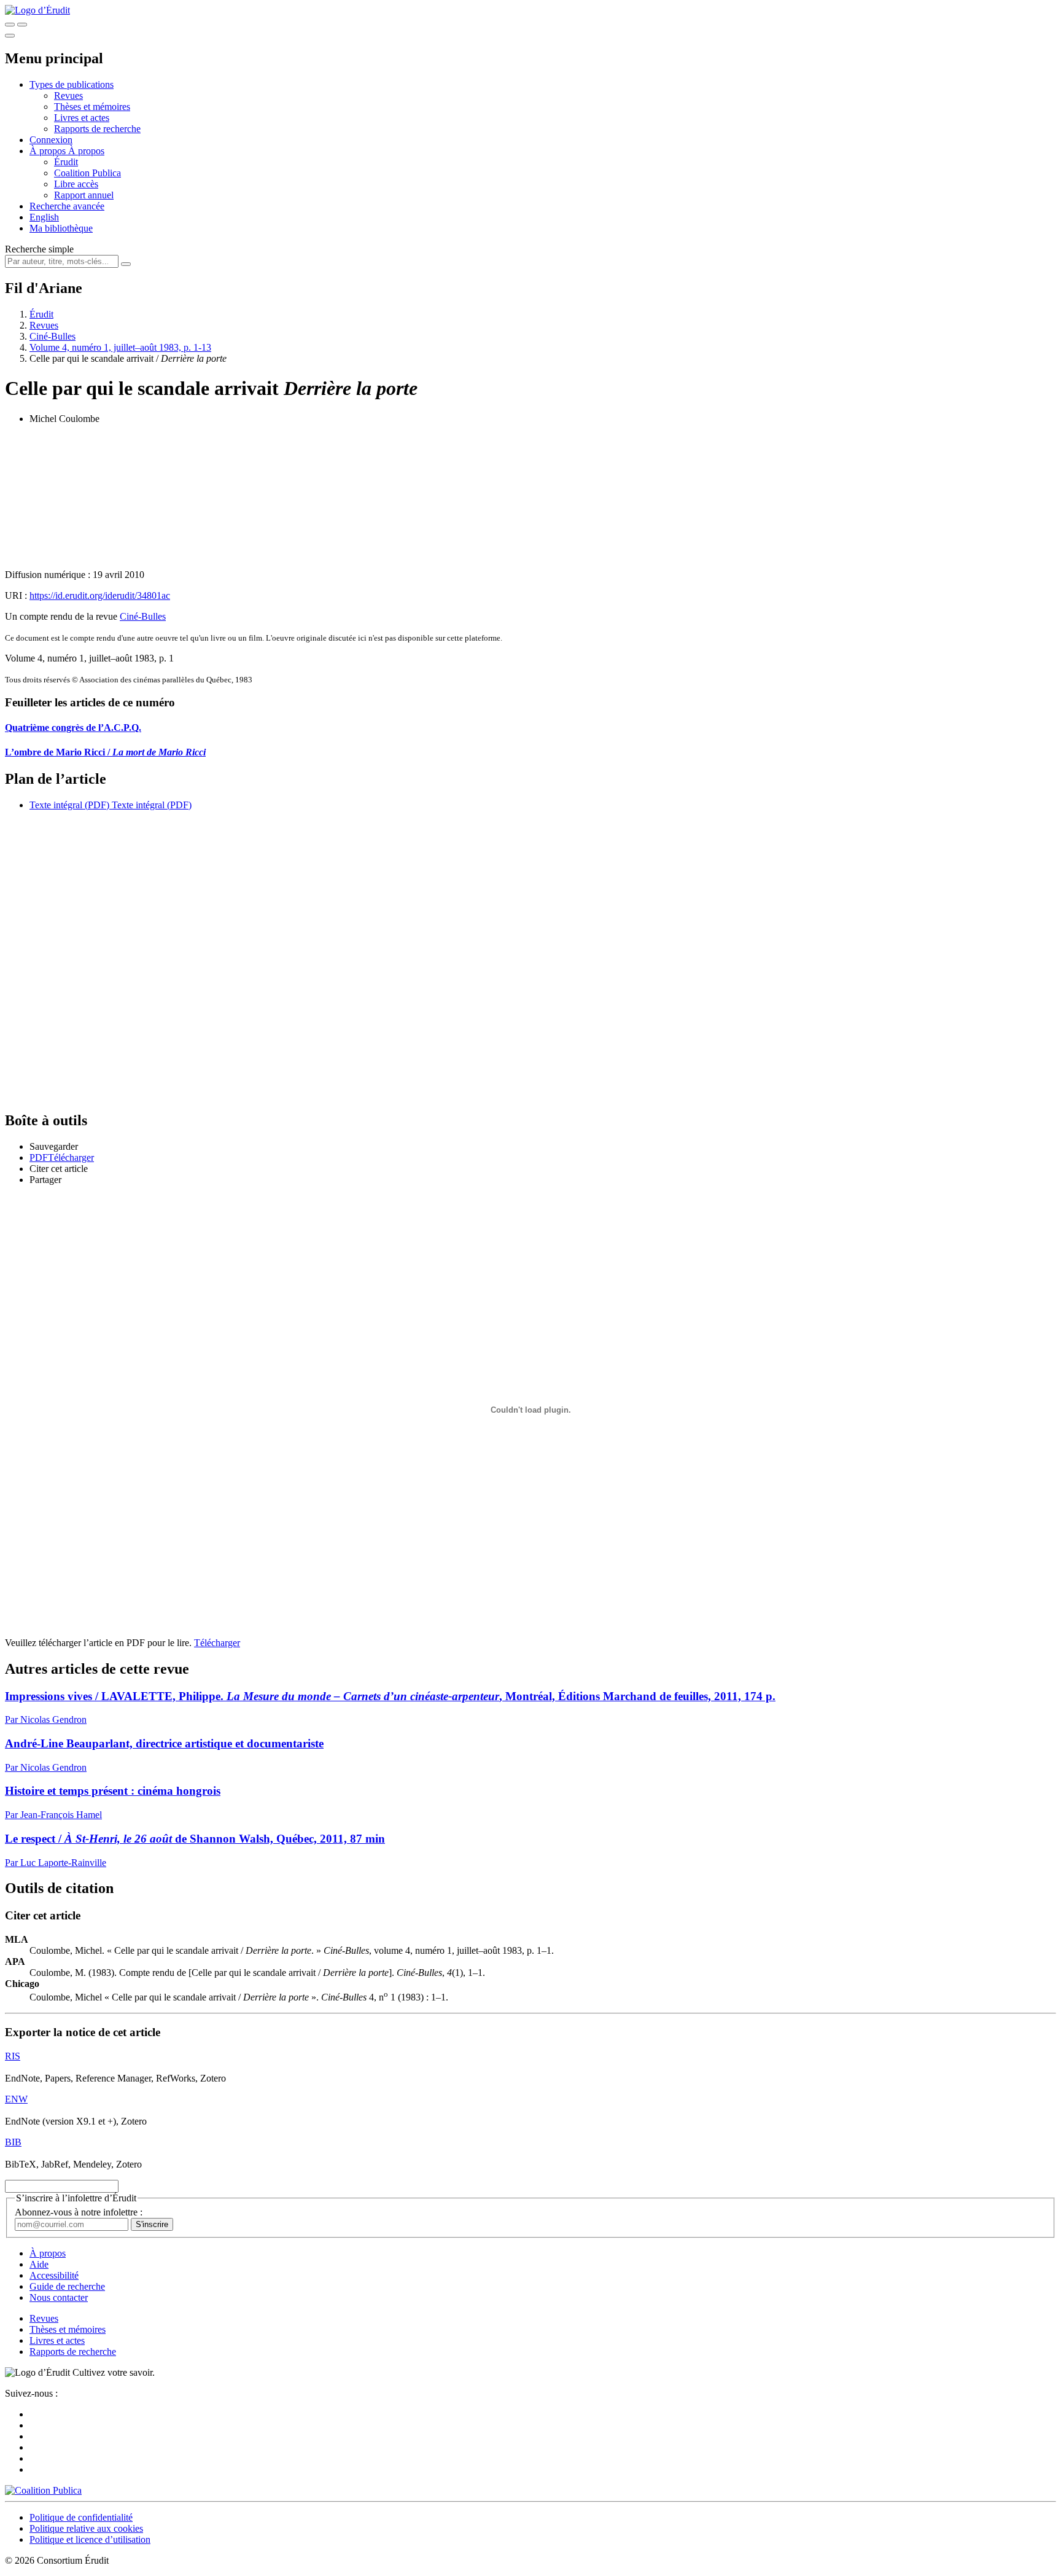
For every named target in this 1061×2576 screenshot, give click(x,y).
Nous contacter (59, 2297)
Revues (68, 96)
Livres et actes (82, 118)
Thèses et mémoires (92, 107)
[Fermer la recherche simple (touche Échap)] (22, 25)
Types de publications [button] (72, 84)
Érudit (66, 162)
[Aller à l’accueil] (37, 10)
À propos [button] (49, 151)
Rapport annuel (84, 195)
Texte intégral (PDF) (69, 805)
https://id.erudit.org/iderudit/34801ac (100, 595)
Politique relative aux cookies (86, 2528)
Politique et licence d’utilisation (90, 2539)
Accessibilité (54, 2275)
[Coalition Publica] (43, 2490)
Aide (39, 2264)
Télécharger (217, 1643)
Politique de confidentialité (81, 2517)
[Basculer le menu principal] (10, 36)
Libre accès (76, 184)
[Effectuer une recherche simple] (10, 25)
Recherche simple (39, 249)
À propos (86, 151)
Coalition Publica (87, 173)
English (44, 217)
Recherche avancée (67, 206)
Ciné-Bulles (52, 336)
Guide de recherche (67, 2286)
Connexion (51, 140)
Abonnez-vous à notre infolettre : (79, 2212)
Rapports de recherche (97, 129)
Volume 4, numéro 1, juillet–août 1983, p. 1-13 (120, 347)
